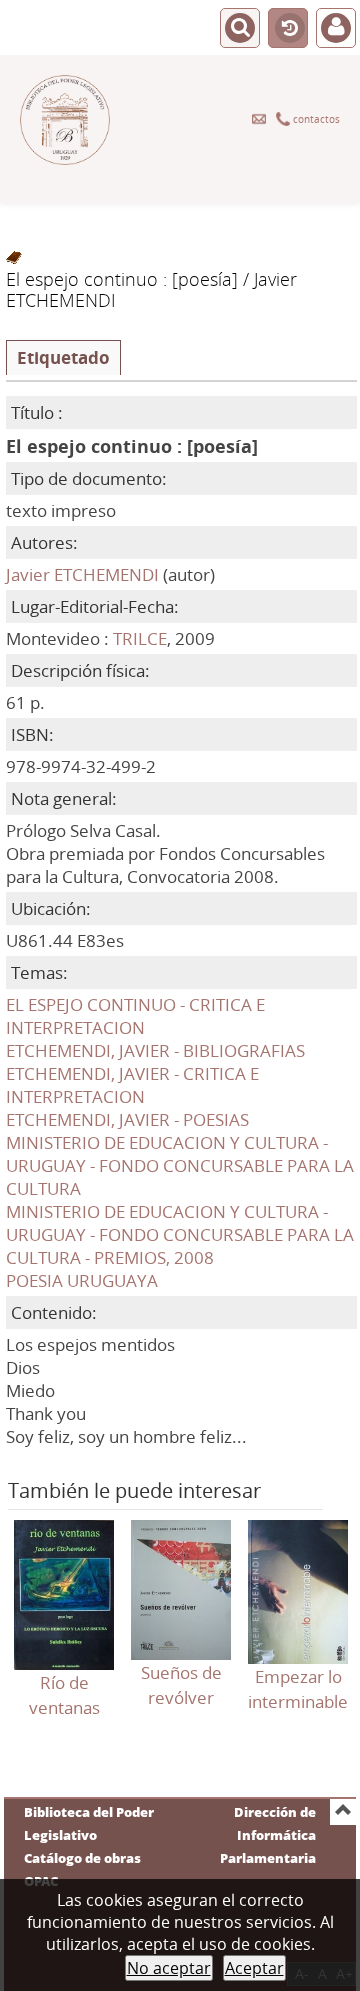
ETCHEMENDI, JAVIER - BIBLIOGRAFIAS (155, 1050)
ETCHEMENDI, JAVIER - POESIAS (127, 1119)
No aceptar (169, 1968)
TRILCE (140, 638)
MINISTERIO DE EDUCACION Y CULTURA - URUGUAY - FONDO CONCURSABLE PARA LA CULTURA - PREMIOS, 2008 (180, 1234)
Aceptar (254, 1968)
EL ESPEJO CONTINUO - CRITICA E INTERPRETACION (135, 1016)
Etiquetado (63, 357)
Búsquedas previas (288, 29)
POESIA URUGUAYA (82, 1280)
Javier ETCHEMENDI (82, 574)
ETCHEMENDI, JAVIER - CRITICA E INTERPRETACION (132, 1085)
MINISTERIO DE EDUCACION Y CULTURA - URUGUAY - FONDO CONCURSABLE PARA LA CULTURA (180, 1165)
